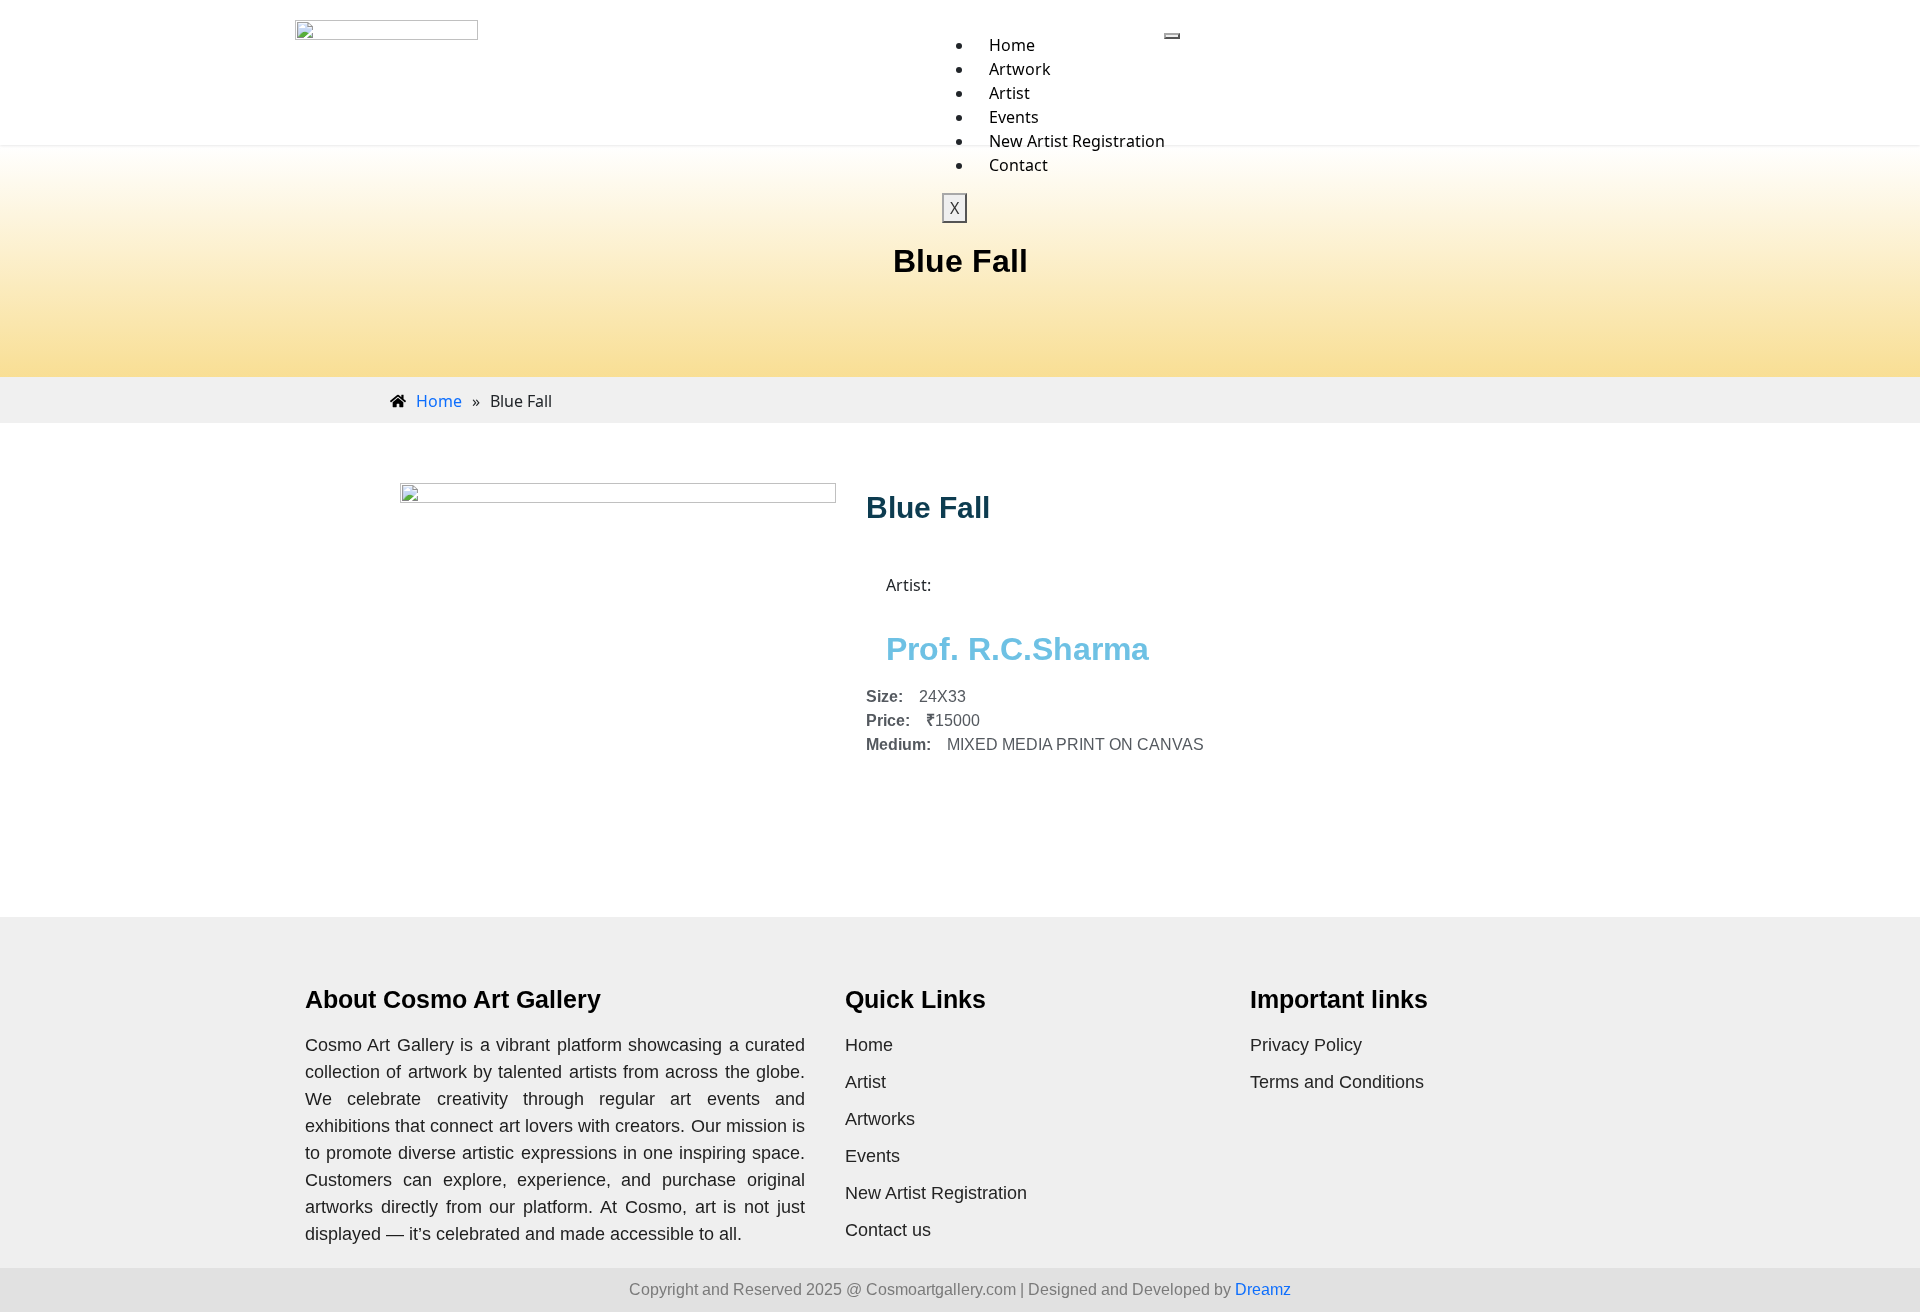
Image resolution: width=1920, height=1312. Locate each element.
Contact (1018, 165)
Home (1012, 45)
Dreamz (1263, 1289)
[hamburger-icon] (1172, 36)
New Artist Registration (1077, 141)
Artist (1009, 93)
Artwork (1020, 69)
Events (1014, 117)
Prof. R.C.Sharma (1017, 649)
